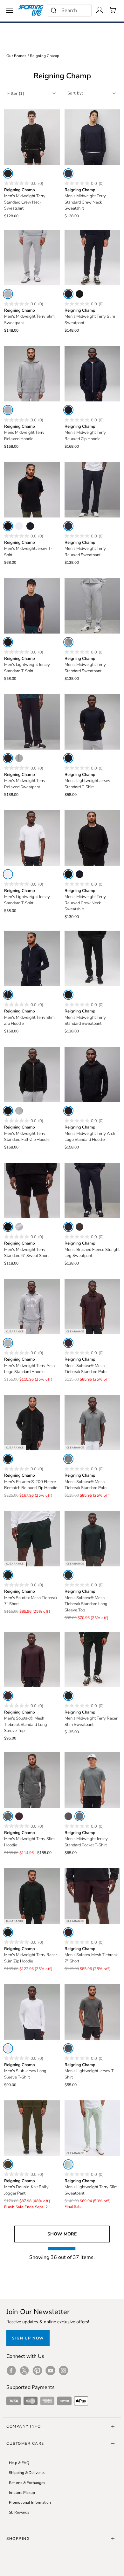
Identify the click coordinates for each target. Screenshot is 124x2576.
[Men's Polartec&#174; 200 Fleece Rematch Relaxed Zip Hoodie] (32, 1423)
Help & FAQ (19, 2463)
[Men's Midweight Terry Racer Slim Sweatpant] (92, 1659)
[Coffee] (79, 1227)
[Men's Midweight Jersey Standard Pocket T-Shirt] (92, 1780)
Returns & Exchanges (27, 2483)
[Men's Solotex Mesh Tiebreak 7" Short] (32, 1539)
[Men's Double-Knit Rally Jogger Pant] (32, 2128)
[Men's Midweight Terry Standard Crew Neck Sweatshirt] (32, 137)
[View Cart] (113, 10)
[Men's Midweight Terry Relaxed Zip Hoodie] (92, 374)
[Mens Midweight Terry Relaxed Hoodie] (32, 374)
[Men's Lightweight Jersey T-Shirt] (92, 2012)
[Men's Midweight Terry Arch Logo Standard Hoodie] (92, 1074)
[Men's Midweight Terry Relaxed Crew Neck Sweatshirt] (92, 838)
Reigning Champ (45, 56)
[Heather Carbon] (8, 1816)
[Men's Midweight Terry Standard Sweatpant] (92, 606)
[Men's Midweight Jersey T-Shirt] (32, 490)
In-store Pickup (22, 2493)
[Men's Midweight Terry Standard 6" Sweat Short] (32, 1190)
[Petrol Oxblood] (68, 1696)
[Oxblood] (68, 1343)
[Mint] (68, 2164)
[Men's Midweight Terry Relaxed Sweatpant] (92, 490)
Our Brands (17, 56)
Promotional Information (30, 2502)
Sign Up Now (28, 2338)
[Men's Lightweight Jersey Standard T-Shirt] (32, 606)
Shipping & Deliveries (27, 2473)
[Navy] (68, 173)
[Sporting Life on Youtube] (50, 2371)
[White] (19, 526)
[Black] (8, 173)
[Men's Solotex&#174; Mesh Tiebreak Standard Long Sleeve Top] (92, 1539)
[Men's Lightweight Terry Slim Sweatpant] (92, 2128)
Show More (62, 2234)
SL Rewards (19, 2512)
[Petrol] (8, 1575)
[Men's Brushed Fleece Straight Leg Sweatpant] (92, 1190)
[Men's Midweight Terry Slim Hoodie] (32, 1780)
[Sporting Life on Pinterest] (37, 2371)
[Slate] (68, 1459)
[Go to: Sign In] (100, 10)
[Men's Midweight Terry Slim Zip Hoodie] (32, 958)
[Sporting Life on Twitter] (24, 2371)
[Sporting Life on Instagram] (63, 2371)
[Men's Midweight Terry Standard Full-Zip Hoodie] (32, 1074)
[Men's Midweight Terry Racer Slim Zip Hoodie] (32, 1896)
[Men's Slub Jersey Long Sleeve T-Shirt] (32, 2012)
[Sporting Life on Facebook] (11, 2371)
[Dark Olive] (8, 2164)
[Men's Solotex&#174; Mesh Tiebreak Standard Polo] (92, 1307)
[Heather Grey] (8, 294)
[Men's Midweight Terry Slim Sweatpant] (32, 258)
